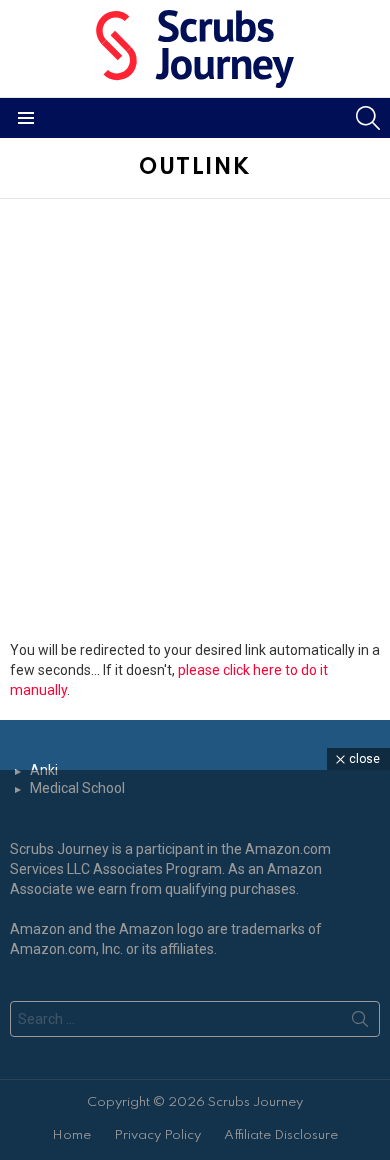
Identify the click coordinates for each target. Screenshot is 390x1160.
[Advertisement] (195, 424)
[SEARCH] (368, 118)
